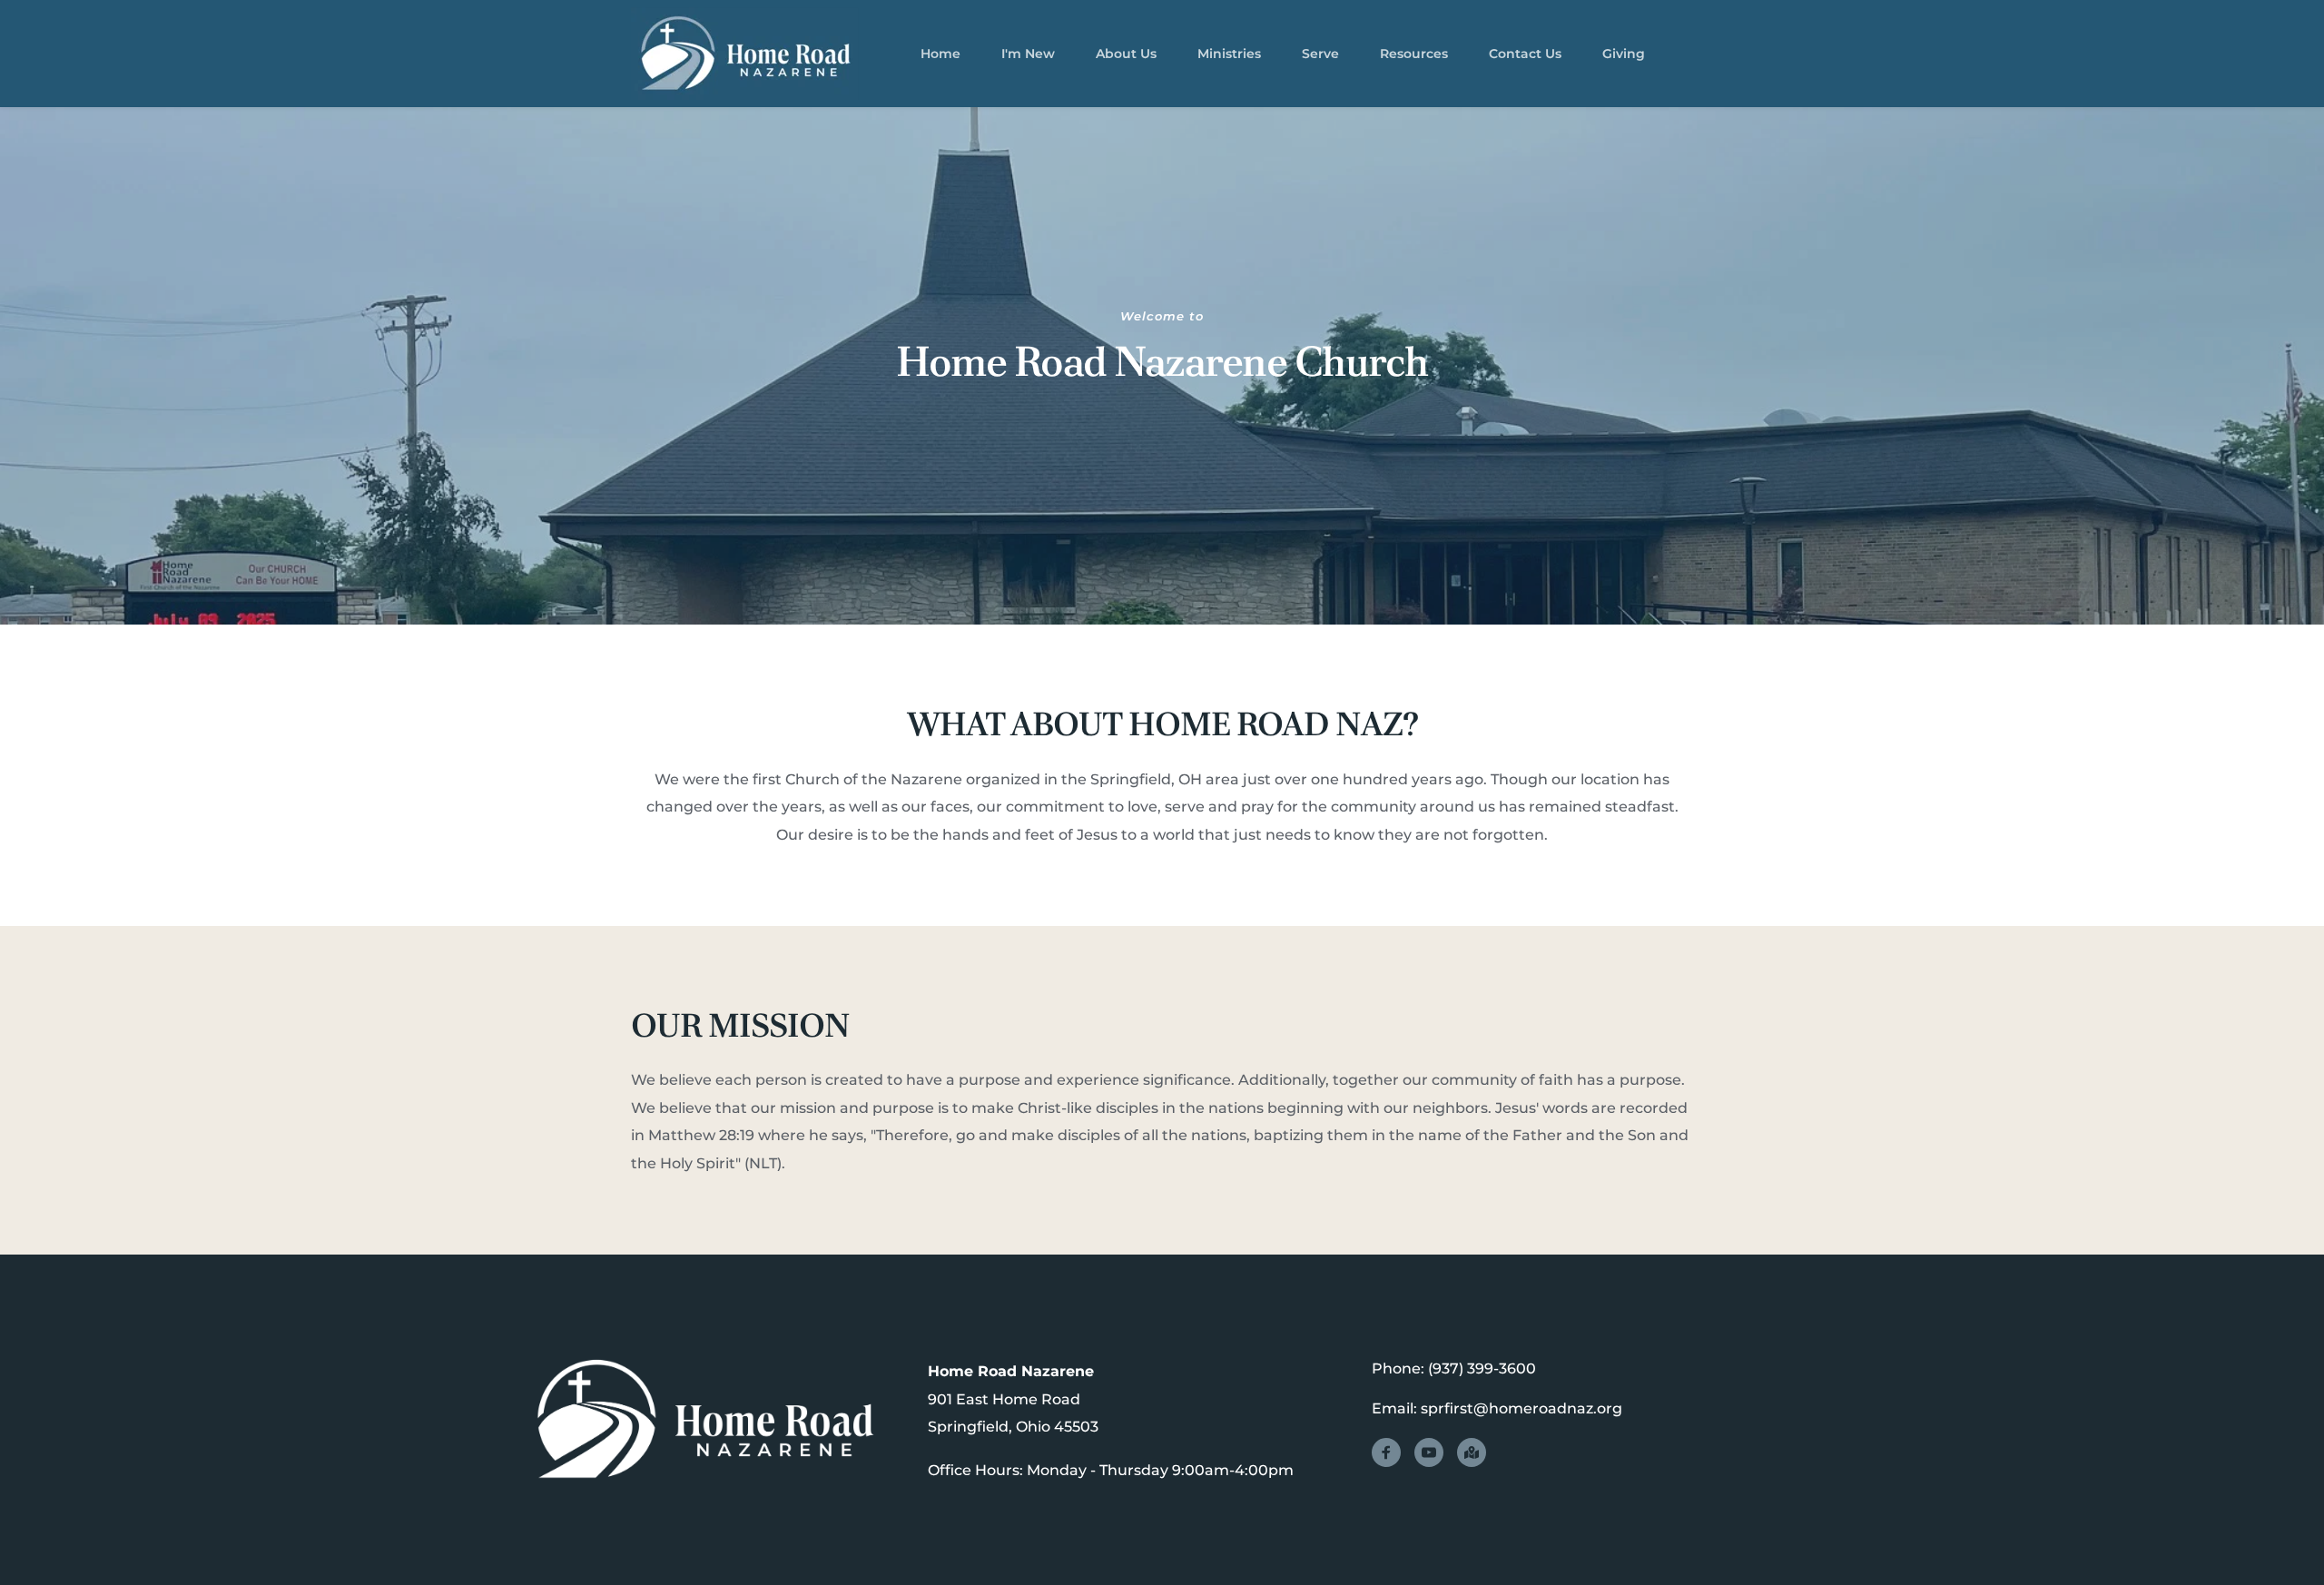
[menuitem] (940, 54)
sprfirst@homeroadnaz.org (1521, 1408)
